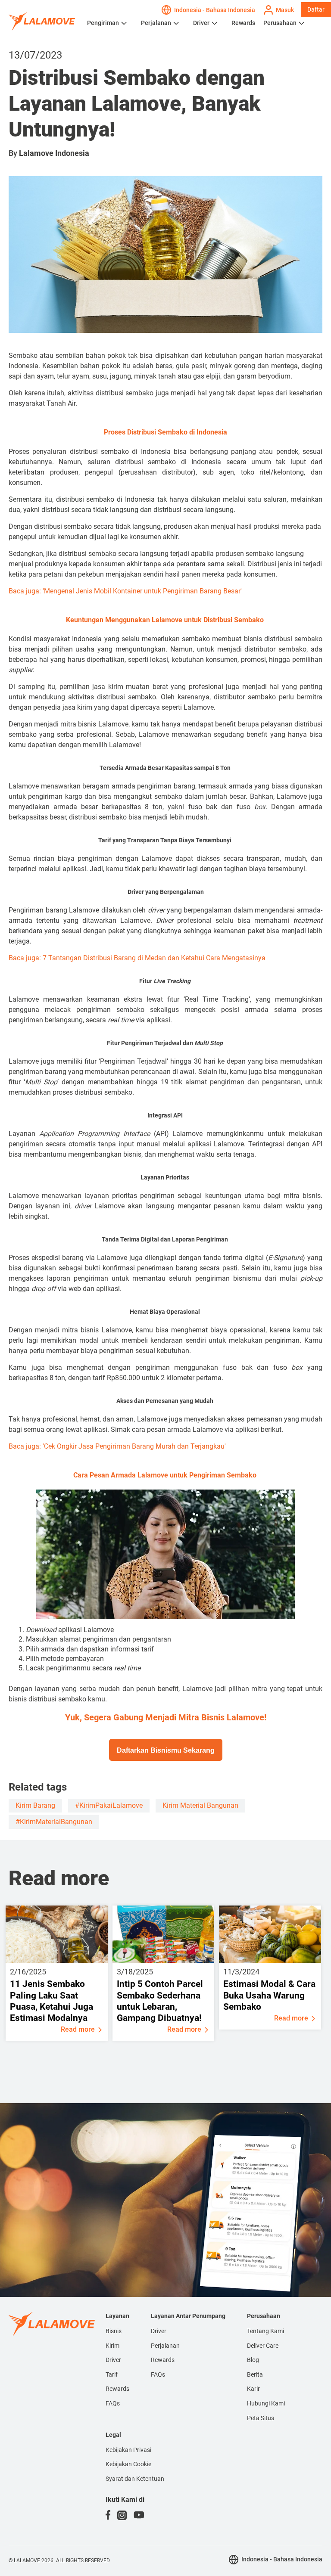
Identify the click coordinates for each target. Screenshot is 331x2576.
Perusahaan (280, 23)
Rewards (243, 23)
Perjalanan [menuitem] (165, 2346)
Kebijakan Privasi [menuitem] (128, 2450)
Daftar (316, 9)
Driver (201, 23)
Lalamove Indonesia (54, 153)
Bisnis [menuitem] (114, 2331)
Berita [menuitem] (255, 2374)
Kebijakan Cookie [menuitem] (128, 2464)
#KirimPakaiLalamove (109, 1805)
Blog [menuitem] (253, 2360)
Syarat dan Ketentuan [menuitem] (135, 2479)
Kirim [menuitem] (112, 2346)
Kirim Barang (35, 1805)
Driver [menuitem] (113, 2360)
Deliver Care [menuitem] (263, 2346)
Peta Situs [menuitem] (261, 2418)
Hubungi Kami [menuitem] (266, 2403)
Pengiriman (103, 23)
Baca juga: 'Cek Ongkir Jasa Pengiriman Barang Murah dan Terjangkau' (117, 1446)
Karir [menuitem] (253, 2389)
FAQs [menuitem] (113, 2403)
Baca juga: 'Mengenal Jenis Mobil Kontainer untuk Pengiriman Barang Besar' (125, 591)
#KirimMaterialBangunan (54, 1822)
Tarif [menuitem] (112, 2374)
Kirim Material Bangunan (200, 1805)
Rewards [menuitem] (117, 2389)
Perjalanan (156, 23)
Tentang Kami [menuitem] (265, 2331)
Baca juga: (137, 958)
